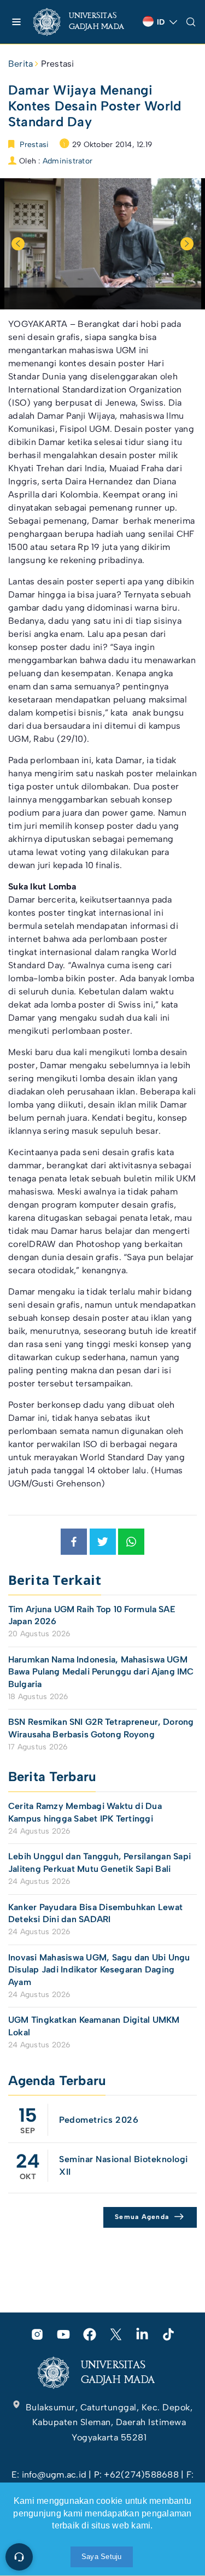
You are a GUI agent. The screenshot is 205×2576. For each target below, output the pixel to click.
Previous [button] (18, 244)
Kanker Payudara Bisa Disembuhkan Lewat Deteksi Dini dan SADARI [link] (95, 1913)
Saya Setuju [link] (102, 2557)
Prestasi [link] (58, 64)
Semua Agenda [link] (142, 2217)
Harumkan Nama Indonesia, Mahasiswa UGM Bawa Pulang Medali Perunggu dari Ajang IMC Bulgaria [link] (101, 1672)
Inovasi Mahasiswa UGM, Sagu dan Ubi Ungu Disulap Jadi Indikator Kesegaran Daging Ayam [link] (99, 1970)
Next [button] (187, 244)
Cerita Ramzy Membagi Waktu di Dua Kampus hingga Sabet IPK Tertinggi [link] (85, 1812)
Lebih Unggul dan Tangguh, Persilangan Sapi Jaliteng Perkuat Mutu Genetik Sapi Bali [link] (99, 1862)
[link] (84, 22)
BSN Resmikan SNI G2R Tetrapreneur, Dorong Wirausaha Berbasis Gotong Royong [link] (101, 1728)
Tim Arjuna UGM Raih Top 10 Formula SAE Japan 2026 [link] (92, 1615)
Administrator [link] (68, 161)
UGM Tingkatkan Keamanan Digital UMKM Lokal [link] (94, 2026)
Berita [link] (20, 64)
